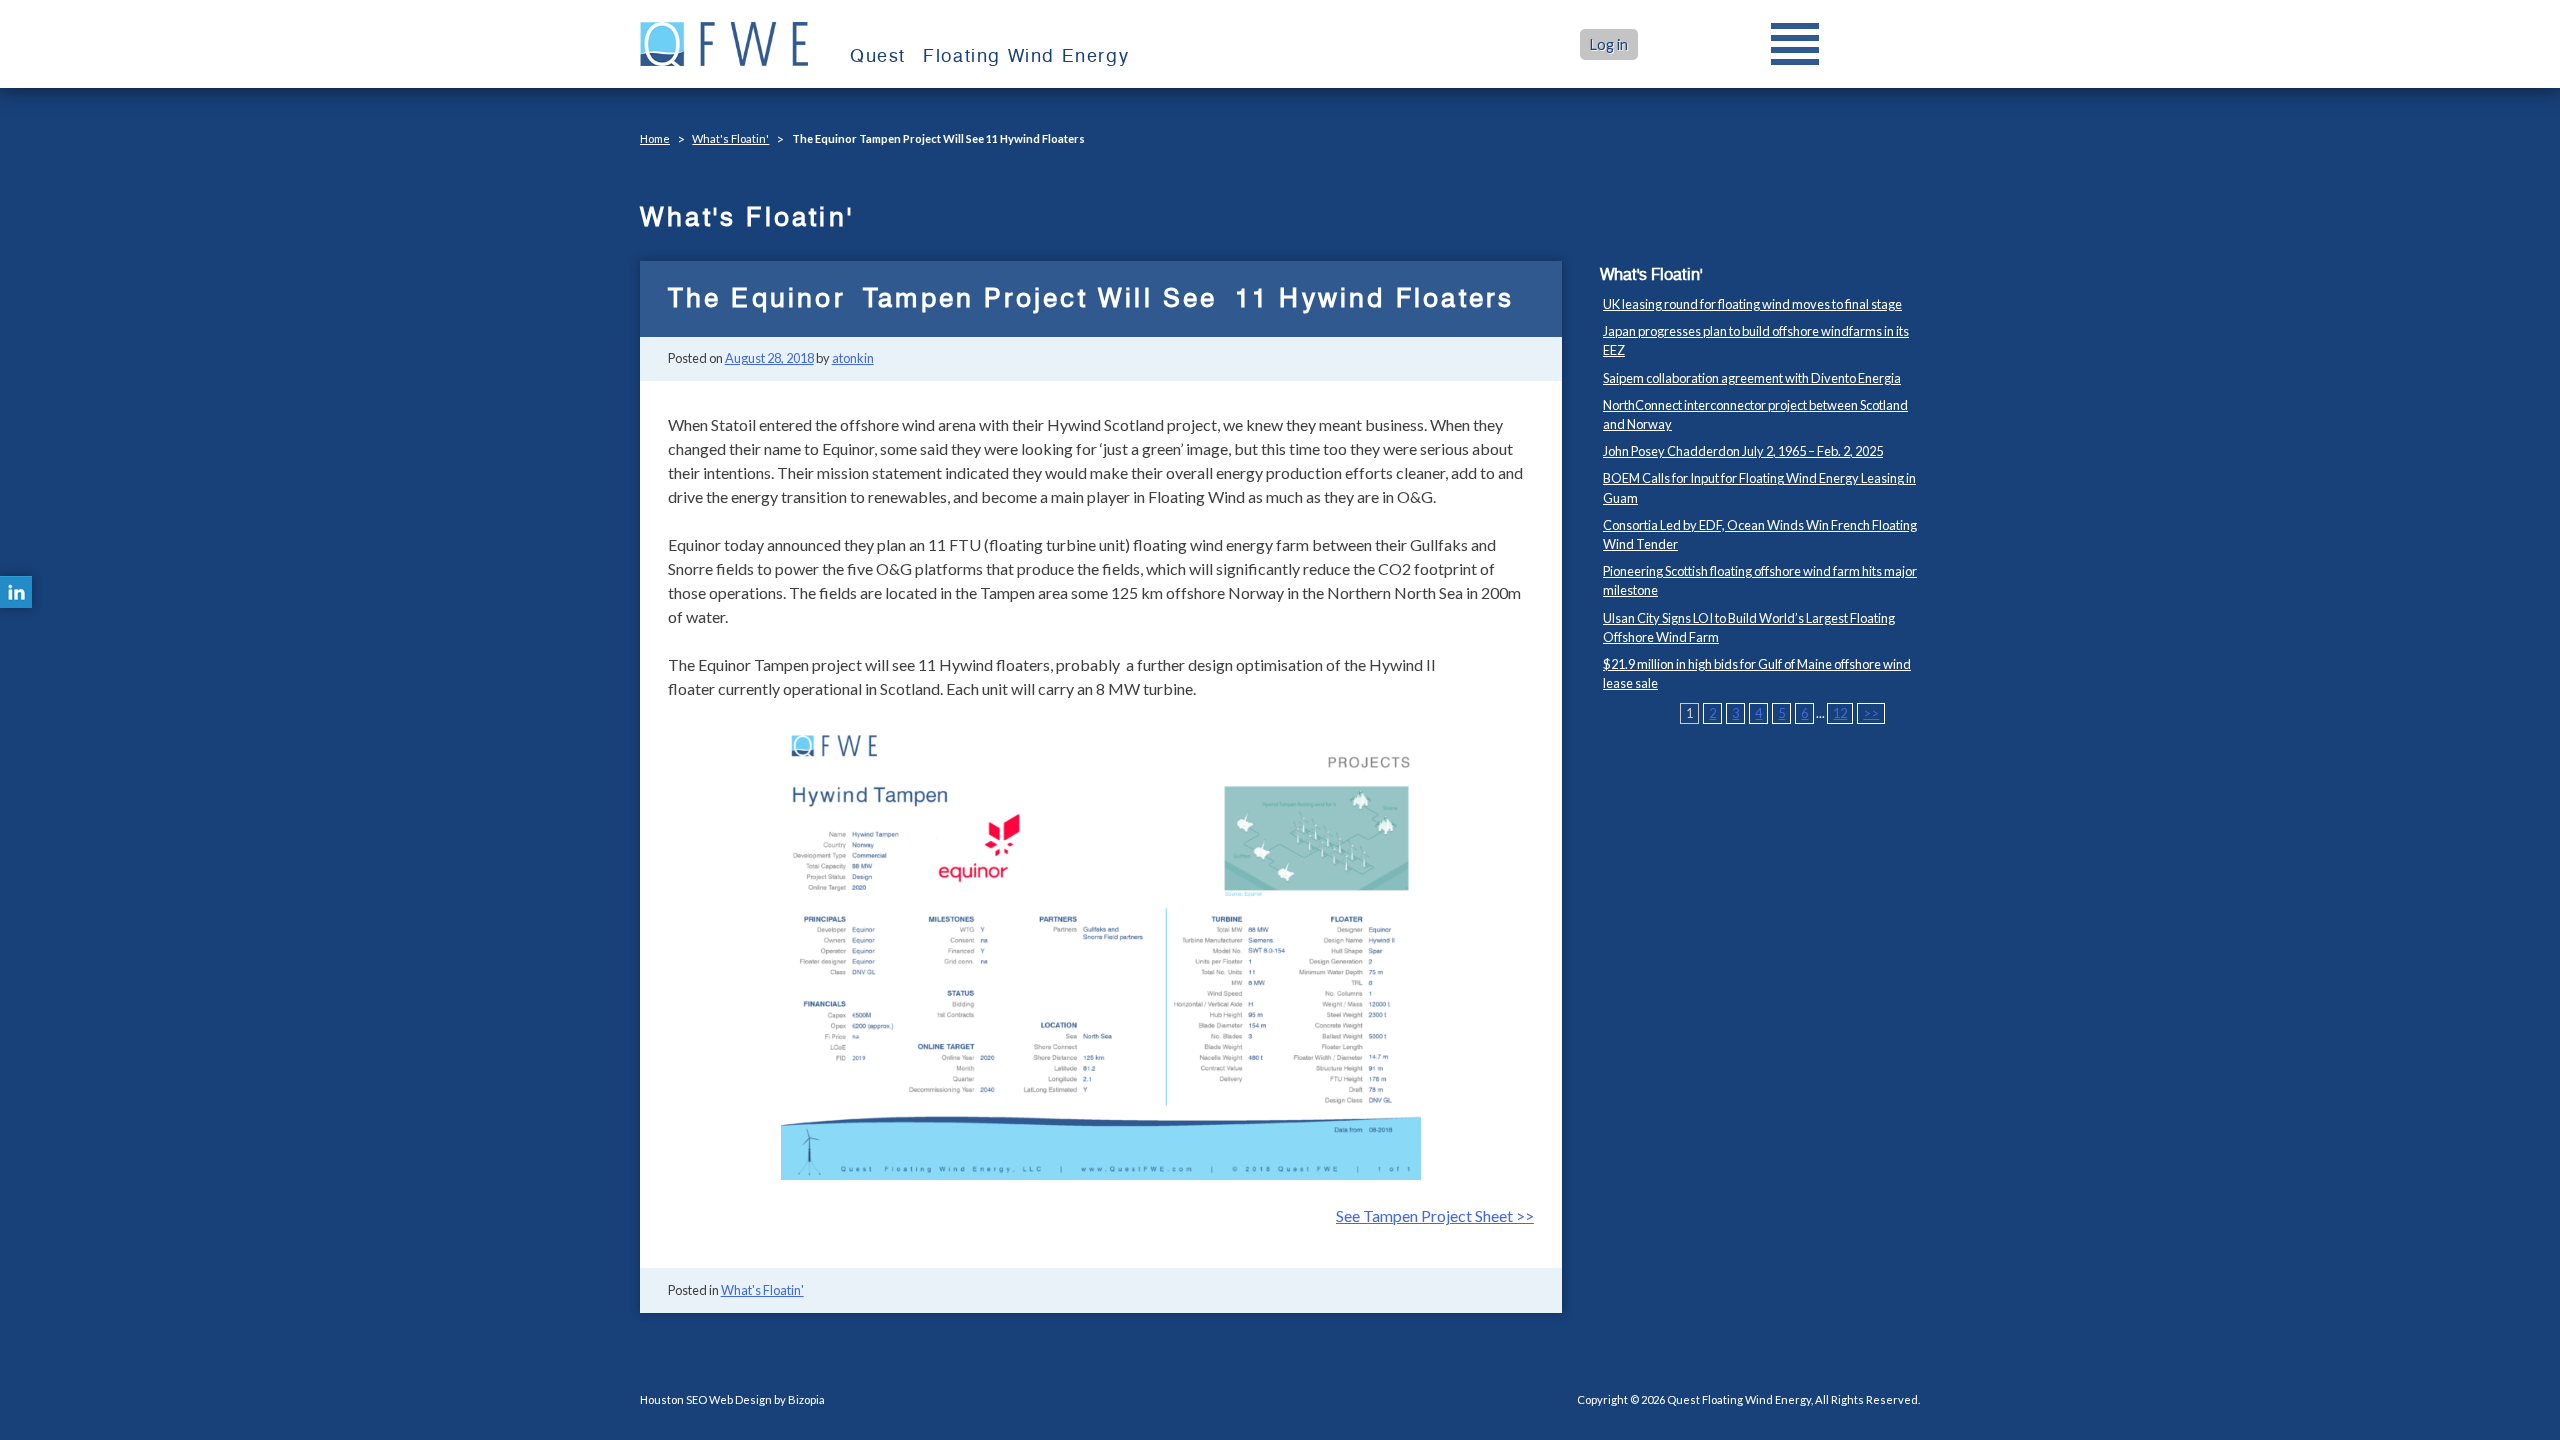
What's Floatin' (730, 138)
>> (1871, 713)
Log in (1609, 44)
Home (655, 138)
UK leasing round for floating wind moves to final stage (1752, 304)
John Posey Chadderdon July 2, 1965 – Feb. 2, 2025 (1743, 451)
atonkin (853, 358)
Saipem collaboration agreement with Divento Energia (1752, 378)
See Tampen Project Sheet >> (1435, 1215)
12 (1840, 713)
